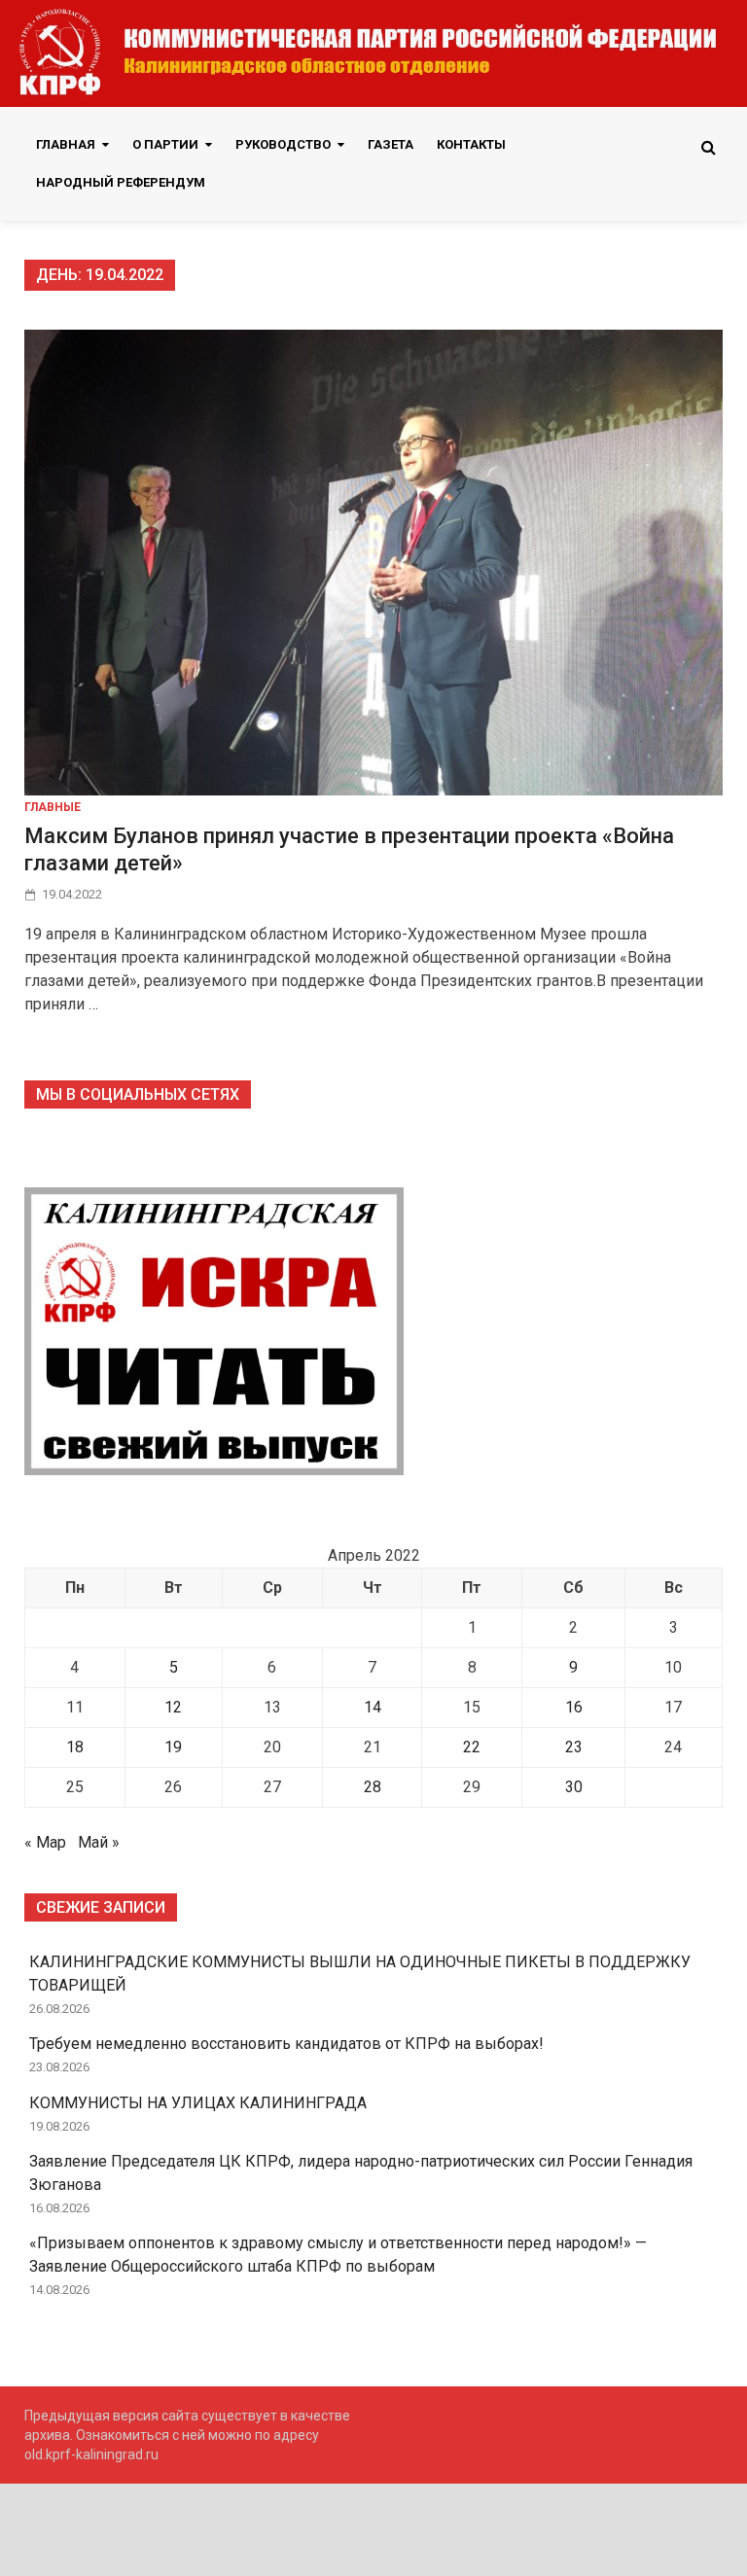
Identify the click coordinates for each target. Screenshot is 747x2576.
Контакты (471, 144)
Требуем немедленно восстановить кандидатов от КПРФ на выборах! (286, 2044)
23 (574, 1747)
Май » (99, 1842)
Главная (66, 144)
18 (75, 1747)
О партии (165, 144)
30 (574, 1787)
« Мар (45, 1842)
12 (173, 1707)
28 (373, 1787)
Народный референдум (121, 182)
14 (373, 1707)
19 (173, 1747)
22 (472, 1747)
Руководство (283, 144)
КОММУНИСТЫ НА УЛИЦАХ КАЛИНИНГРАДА (198, 2103)
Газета (391, 144)
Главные (53, 807)
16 (574, 1707)
